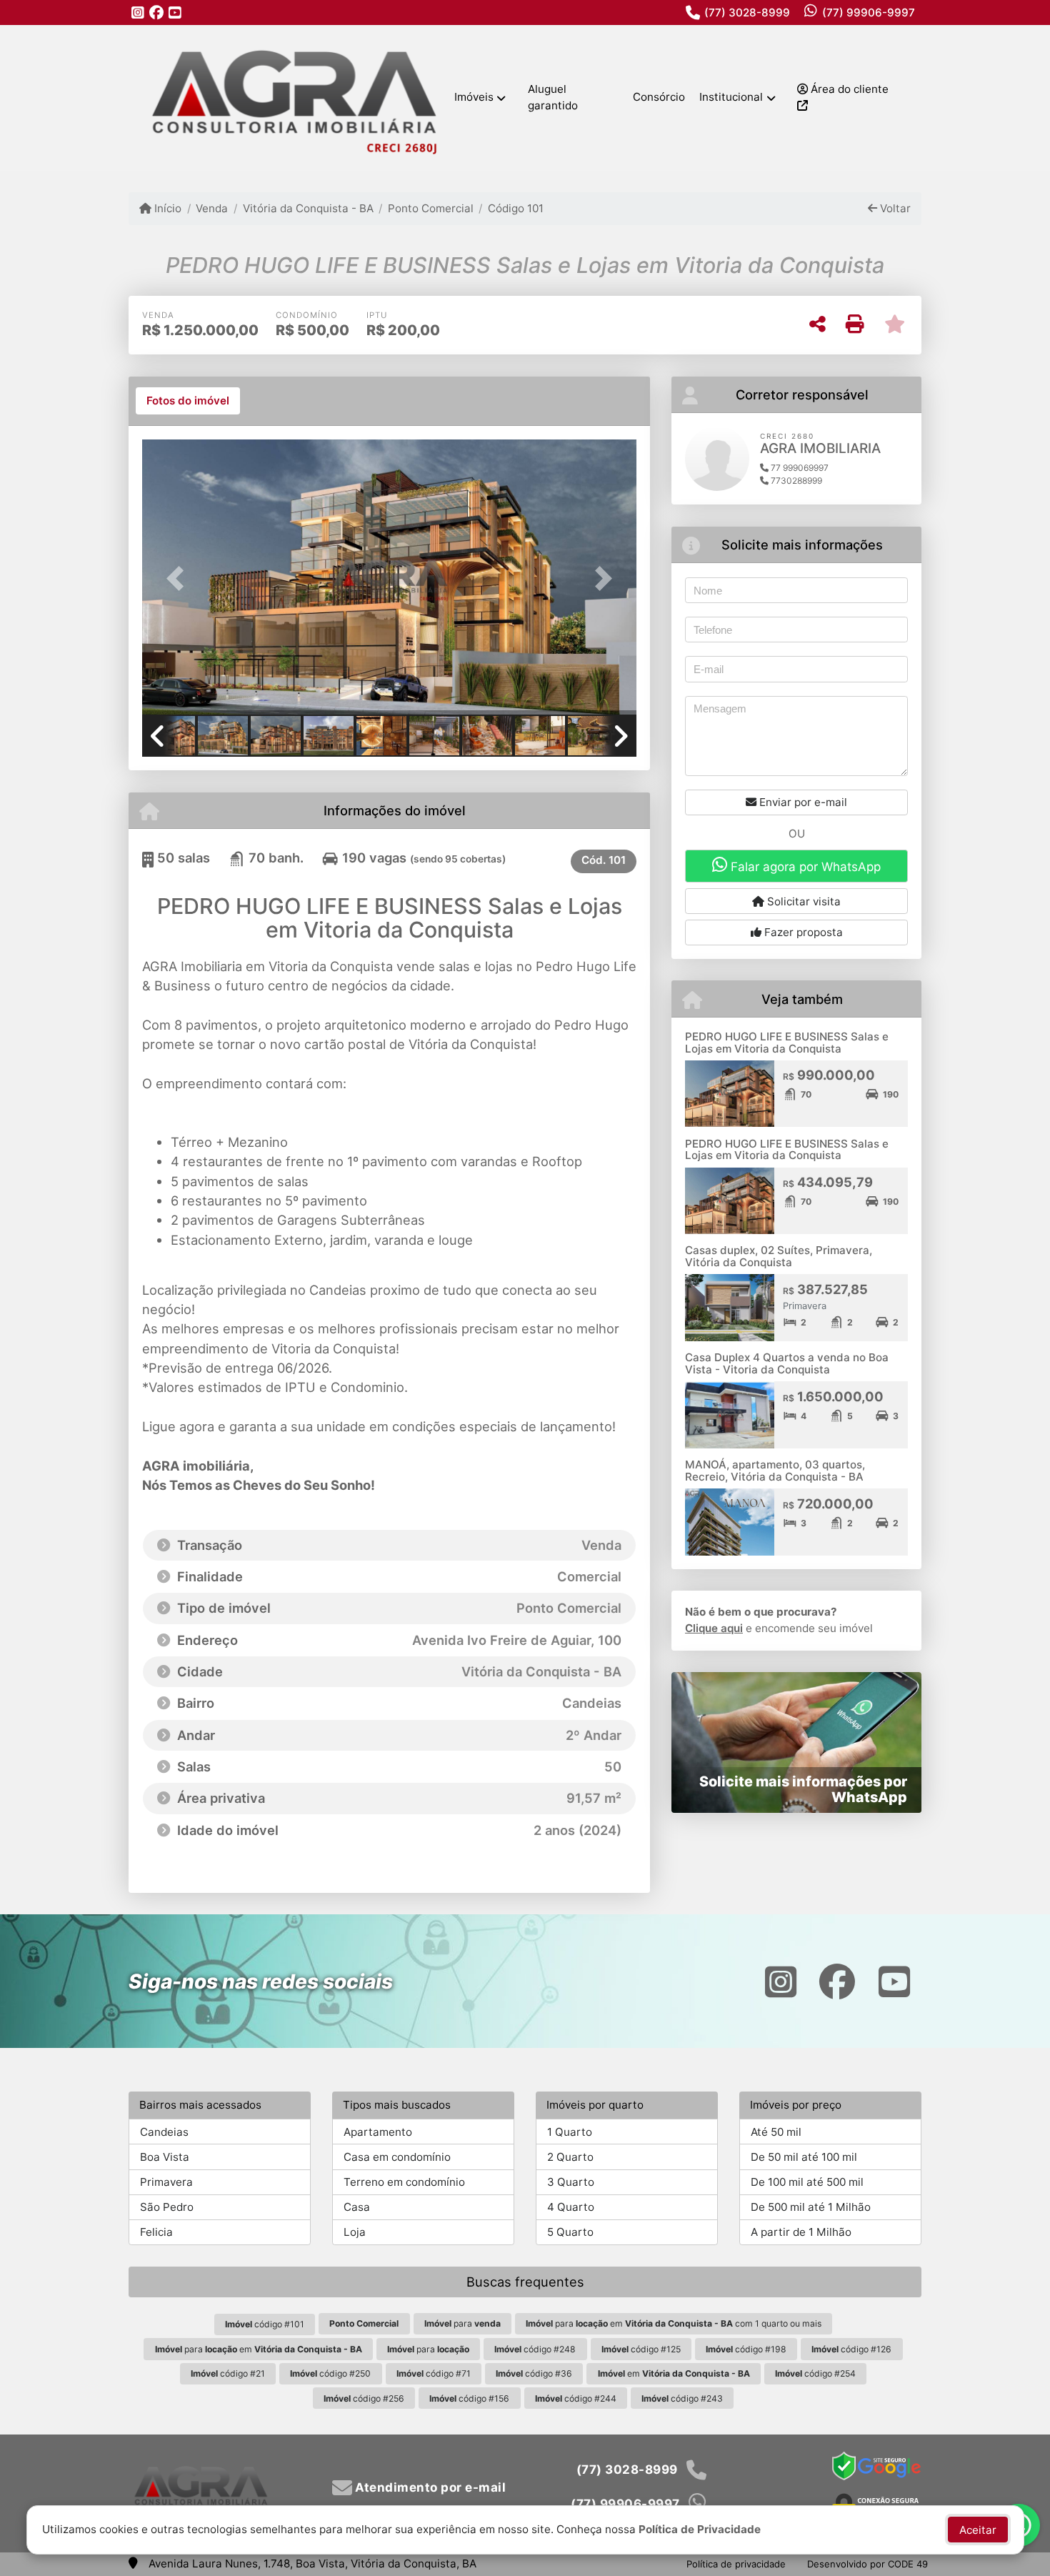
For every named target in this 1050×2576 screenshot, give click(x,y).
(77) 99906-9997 (869, 13)
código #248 (535, 2349)
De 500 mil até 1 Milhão (811, 2207)
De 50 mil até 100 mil (804, 2157)
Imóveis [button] (474, 97)
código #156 (469, 2398)
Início (166, 208)
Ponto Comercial (431, 208)
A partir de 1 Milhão (801, 2232)
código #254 (815, 2373)
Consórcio (659, 97)
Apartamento (378, 2132)
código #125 (641, 2349)
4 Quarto (571, 2207)
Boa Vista (165, 2157)
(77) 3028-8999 (747, 13)
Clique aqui (714, 1628)
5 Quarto (570, 2232)
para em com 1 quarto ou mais (674, 2323)
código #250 (330, 2373)
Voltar (894, 208)
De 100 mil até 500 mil (807, 2182)
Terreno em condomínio (404, 2182)
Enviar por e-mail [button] (802, 802)
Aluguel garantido (553, 97)
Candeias (164, 2132)
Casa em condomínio (397, 2157)
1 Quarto (570, 2132)
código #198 (746, 2349)
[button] (179, 578)
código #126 (851, 2349)
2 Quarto (570, 2157)
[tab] (188, 401)
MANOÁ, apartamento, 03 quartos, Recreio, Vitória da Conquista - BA (775, 1471)
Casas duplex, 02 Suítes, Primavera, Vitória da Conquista (779, 1256)
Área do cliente (848, 89)
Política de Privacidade (700, 2529)
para (462, 2323)
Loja (355, 2232)
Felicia (156, 2232)
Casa (357, 2207)
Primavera (166, 2182)
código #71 (434, 2373)
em (674, 2373)
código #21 (228, 2373)
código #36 (534, 2373)
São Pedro (167, 2207)
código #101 (265, 2324)
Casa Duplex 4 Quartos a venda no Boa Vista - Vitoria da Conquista (787, 1363)
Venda (212, 208)
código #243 (682, 2398)
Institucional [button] (731, 97)
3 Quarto (571, 2182)
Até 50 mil (776, 2132)
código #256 (364, 2398)
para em (259, 2349)
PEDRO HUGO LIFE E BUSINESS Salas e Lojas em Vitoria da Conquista (787, 1043)
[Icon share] (138, 13)
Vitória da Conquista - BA (308, 208)
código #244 (576, 2398)
